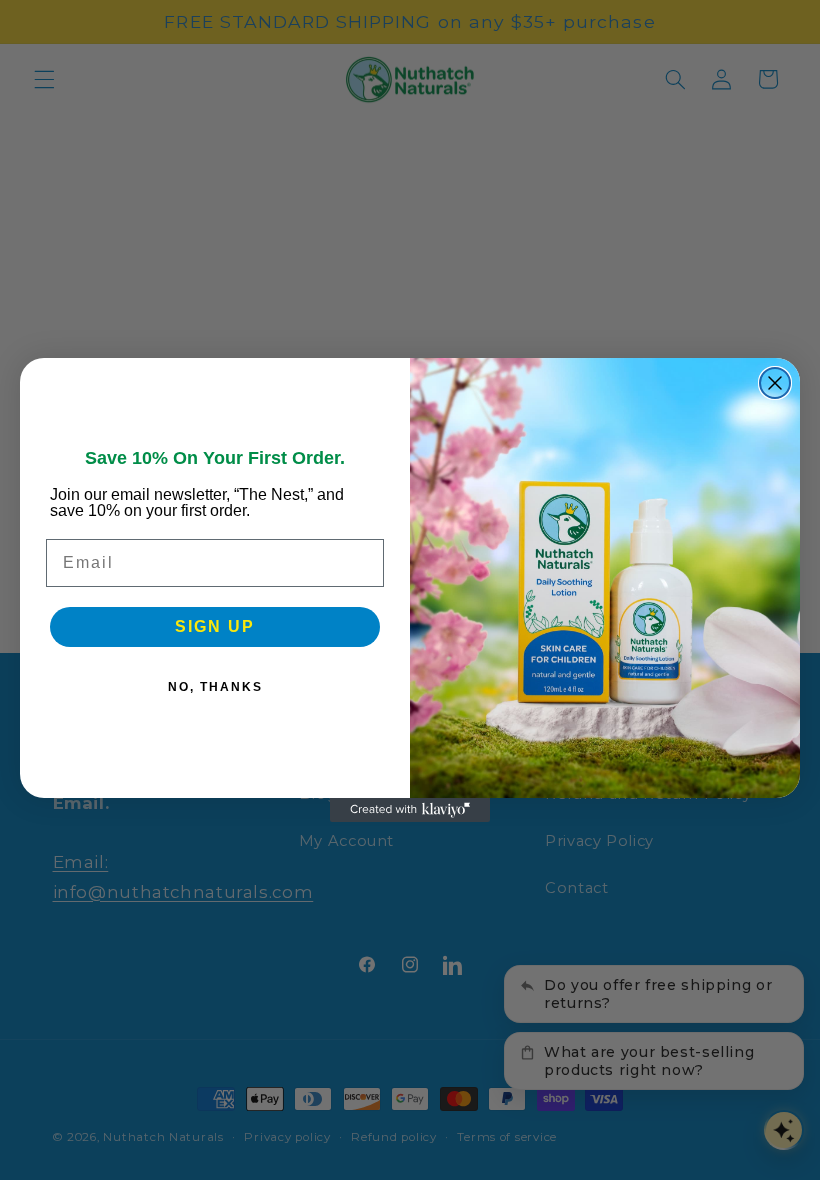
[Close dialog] (775, 383)
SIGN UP (215, 626)
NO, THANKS (215, 687)
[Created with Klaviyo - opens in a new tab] (410, 810)
